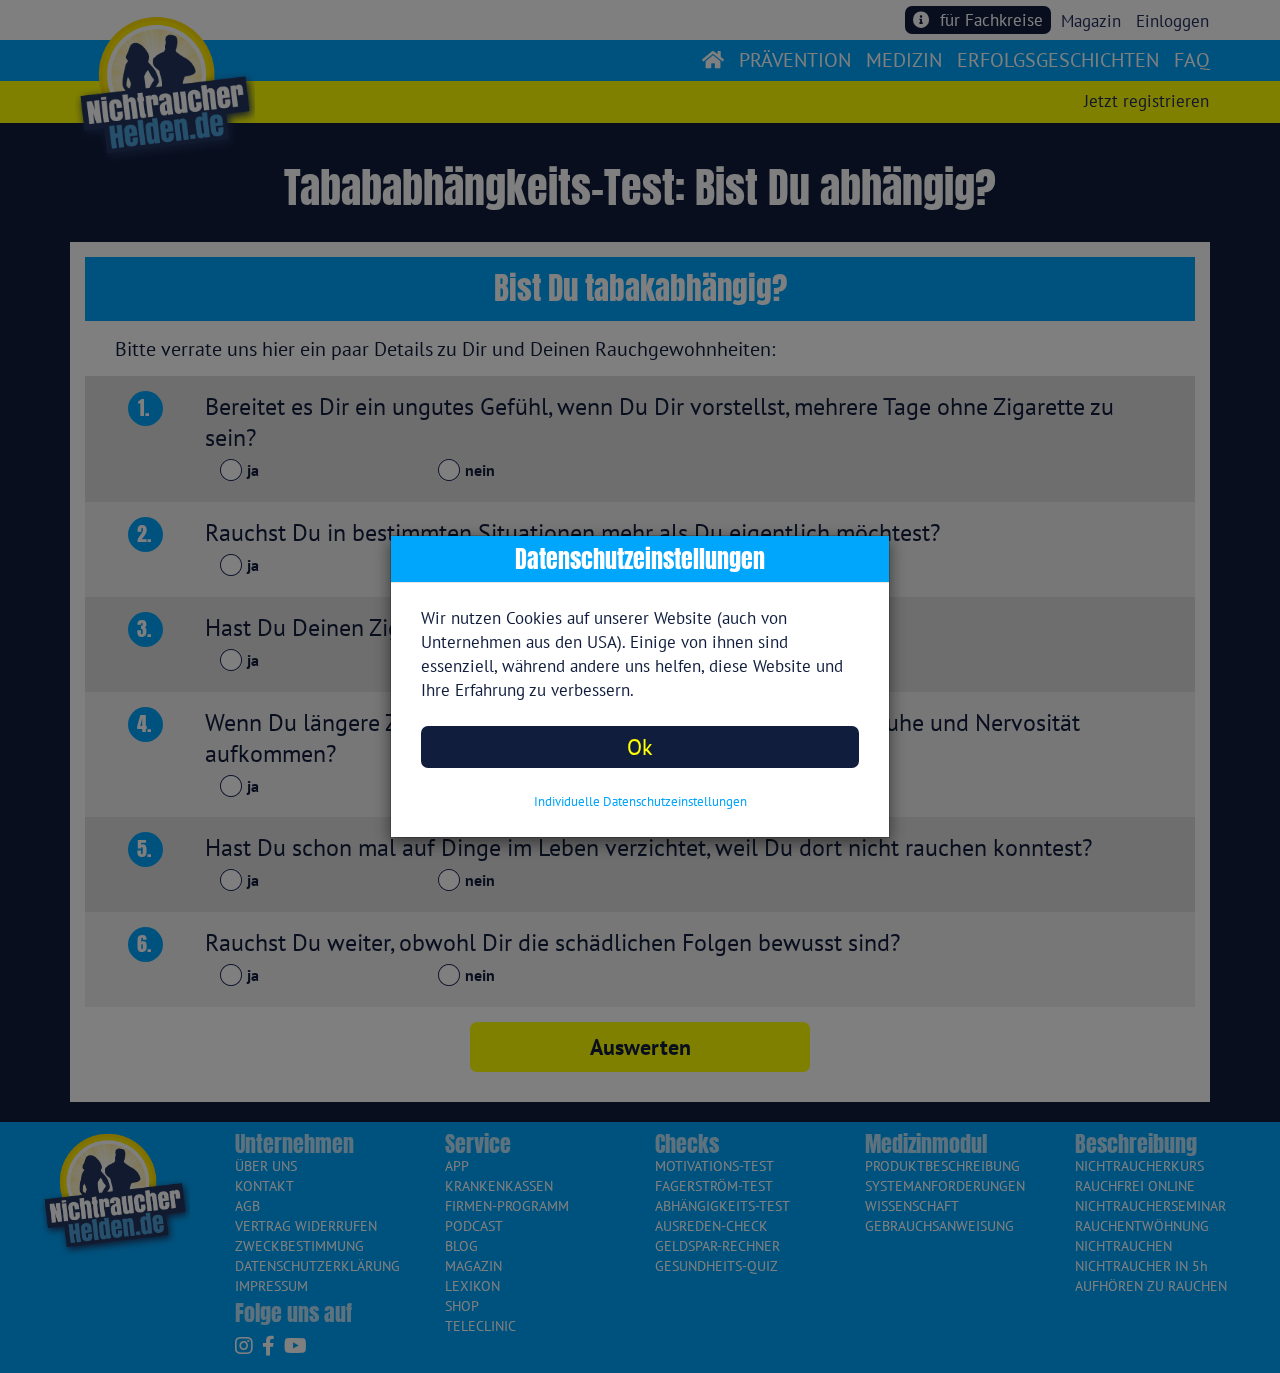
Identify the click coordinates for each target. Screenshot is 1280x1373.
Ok (640, 746)
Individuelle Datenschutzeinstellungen (640, 801)
